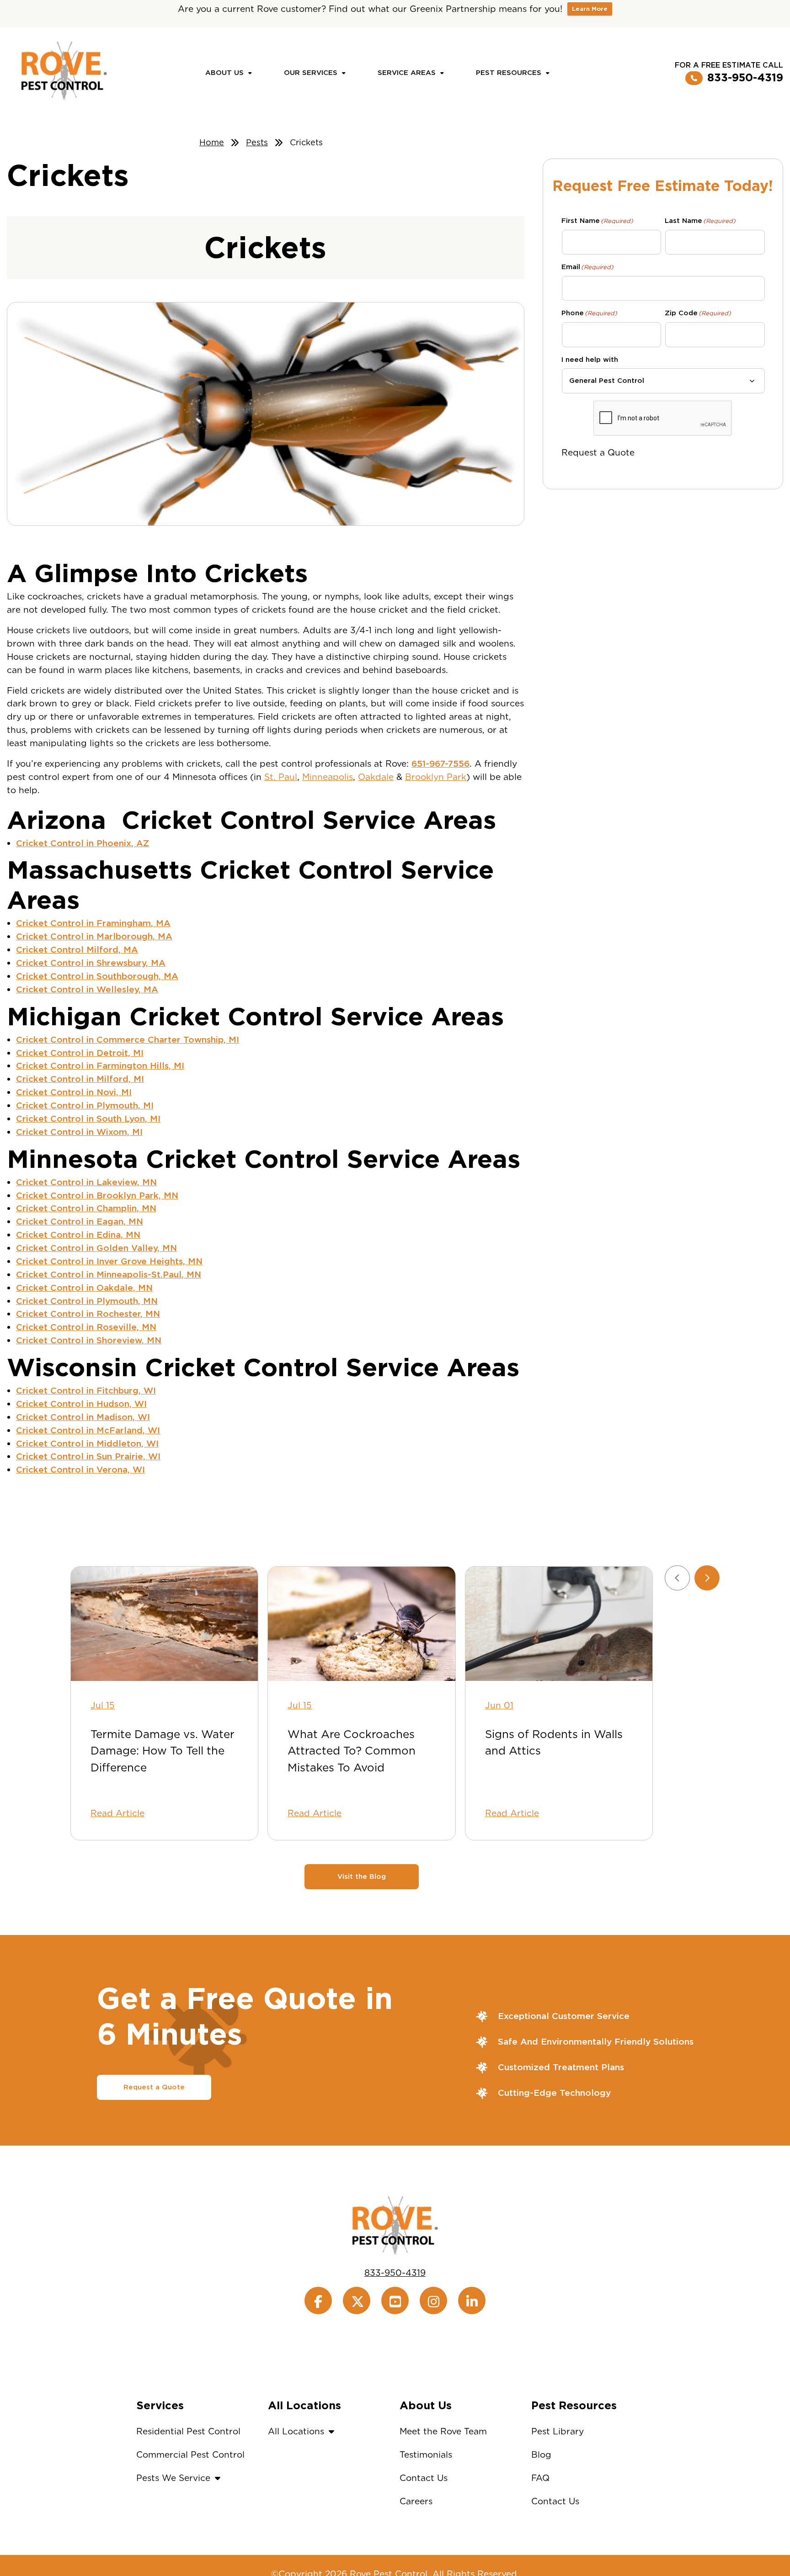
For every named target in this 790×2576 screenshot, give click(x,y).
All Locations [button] (296, 2431)
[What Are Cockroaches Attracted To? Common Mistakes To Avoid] (361, 1624)
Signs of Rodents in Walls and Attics (554, 1742)
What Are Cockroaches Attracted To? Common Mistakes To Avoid (352, 1751)
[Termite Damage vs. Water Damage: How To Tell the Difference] (164, 1624)
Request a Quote (598, 453)
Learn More (590, 9)
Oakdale (376, 777)
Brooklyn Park (436, 777)
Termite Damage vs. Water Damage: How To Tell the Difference (163, 1751)
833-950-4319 (745, 78)
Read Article (117, 1813)
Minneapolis (328, 777)
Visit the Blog (362, 1876)
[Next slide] (707, 1578)
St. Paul (281, 777)
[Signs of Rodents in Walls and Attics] (559, 1624)
